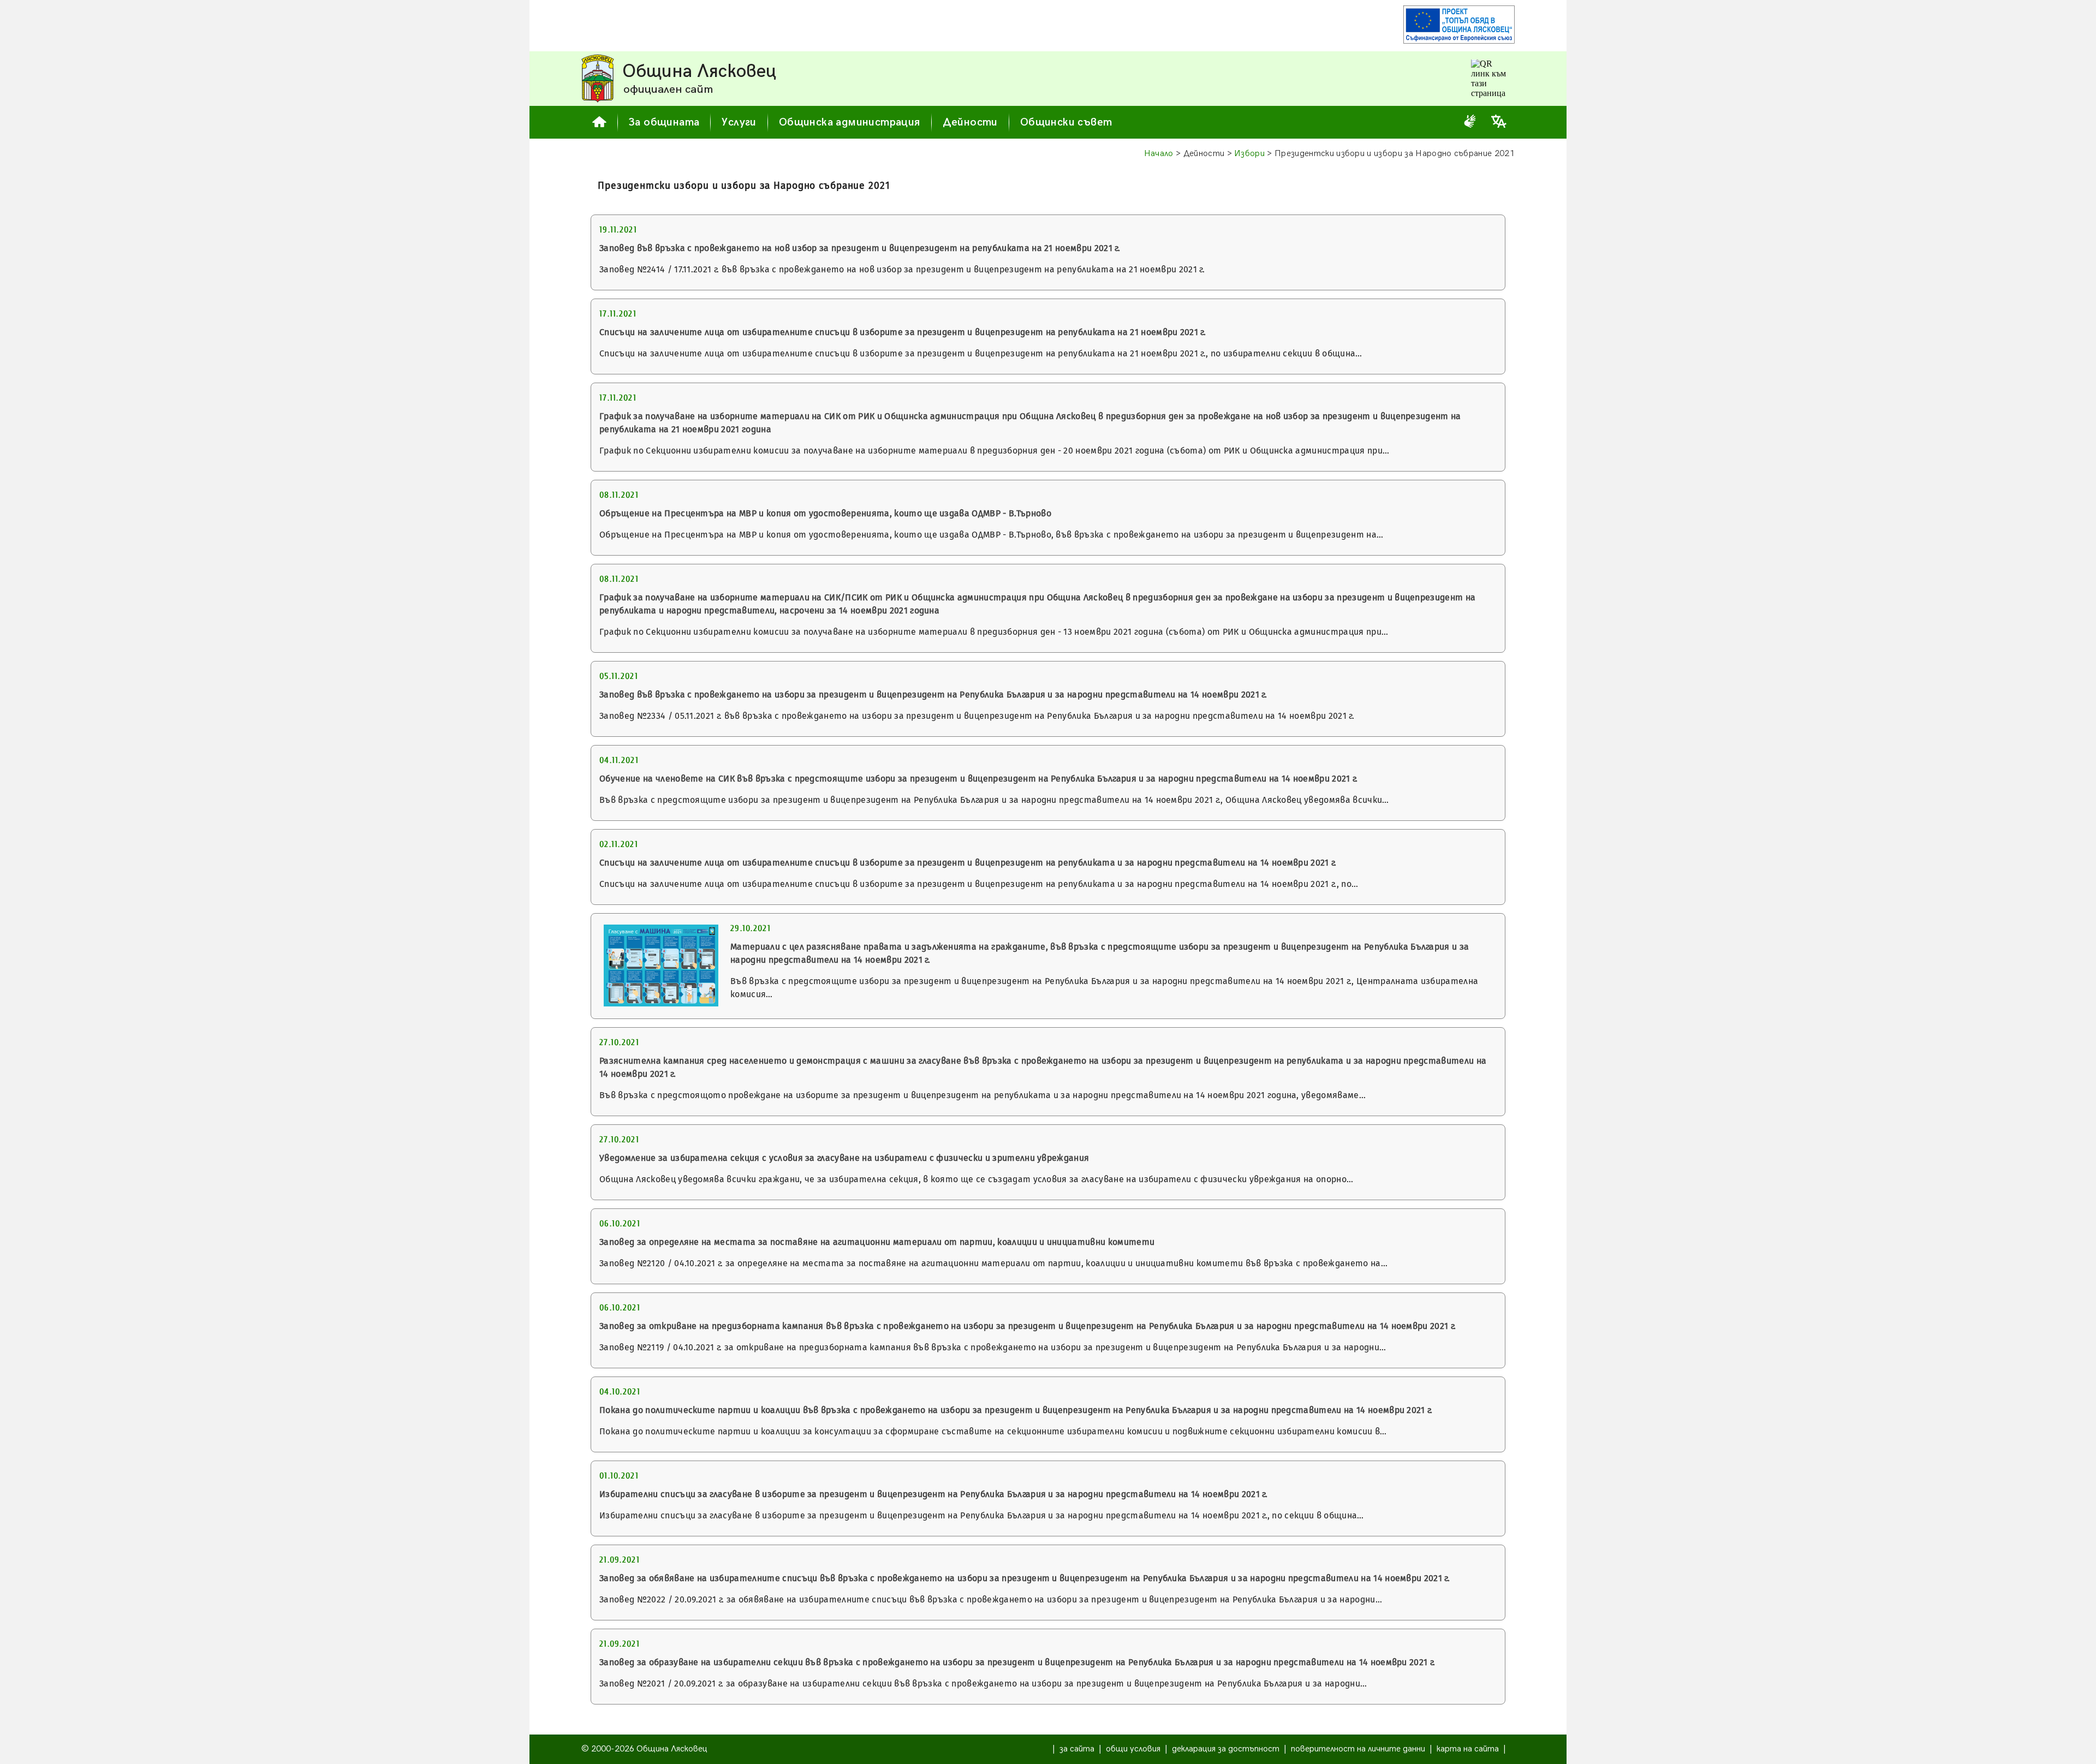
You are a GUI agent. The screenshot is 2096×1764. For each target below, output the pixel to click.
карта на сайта (1468, 1749)
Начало (1159, 154)
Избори (1249, 154)
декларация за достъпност (1226, 1749)
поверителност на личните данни (1358, 1749)
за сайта (1077, 1749)
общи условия (1133, 1749)
